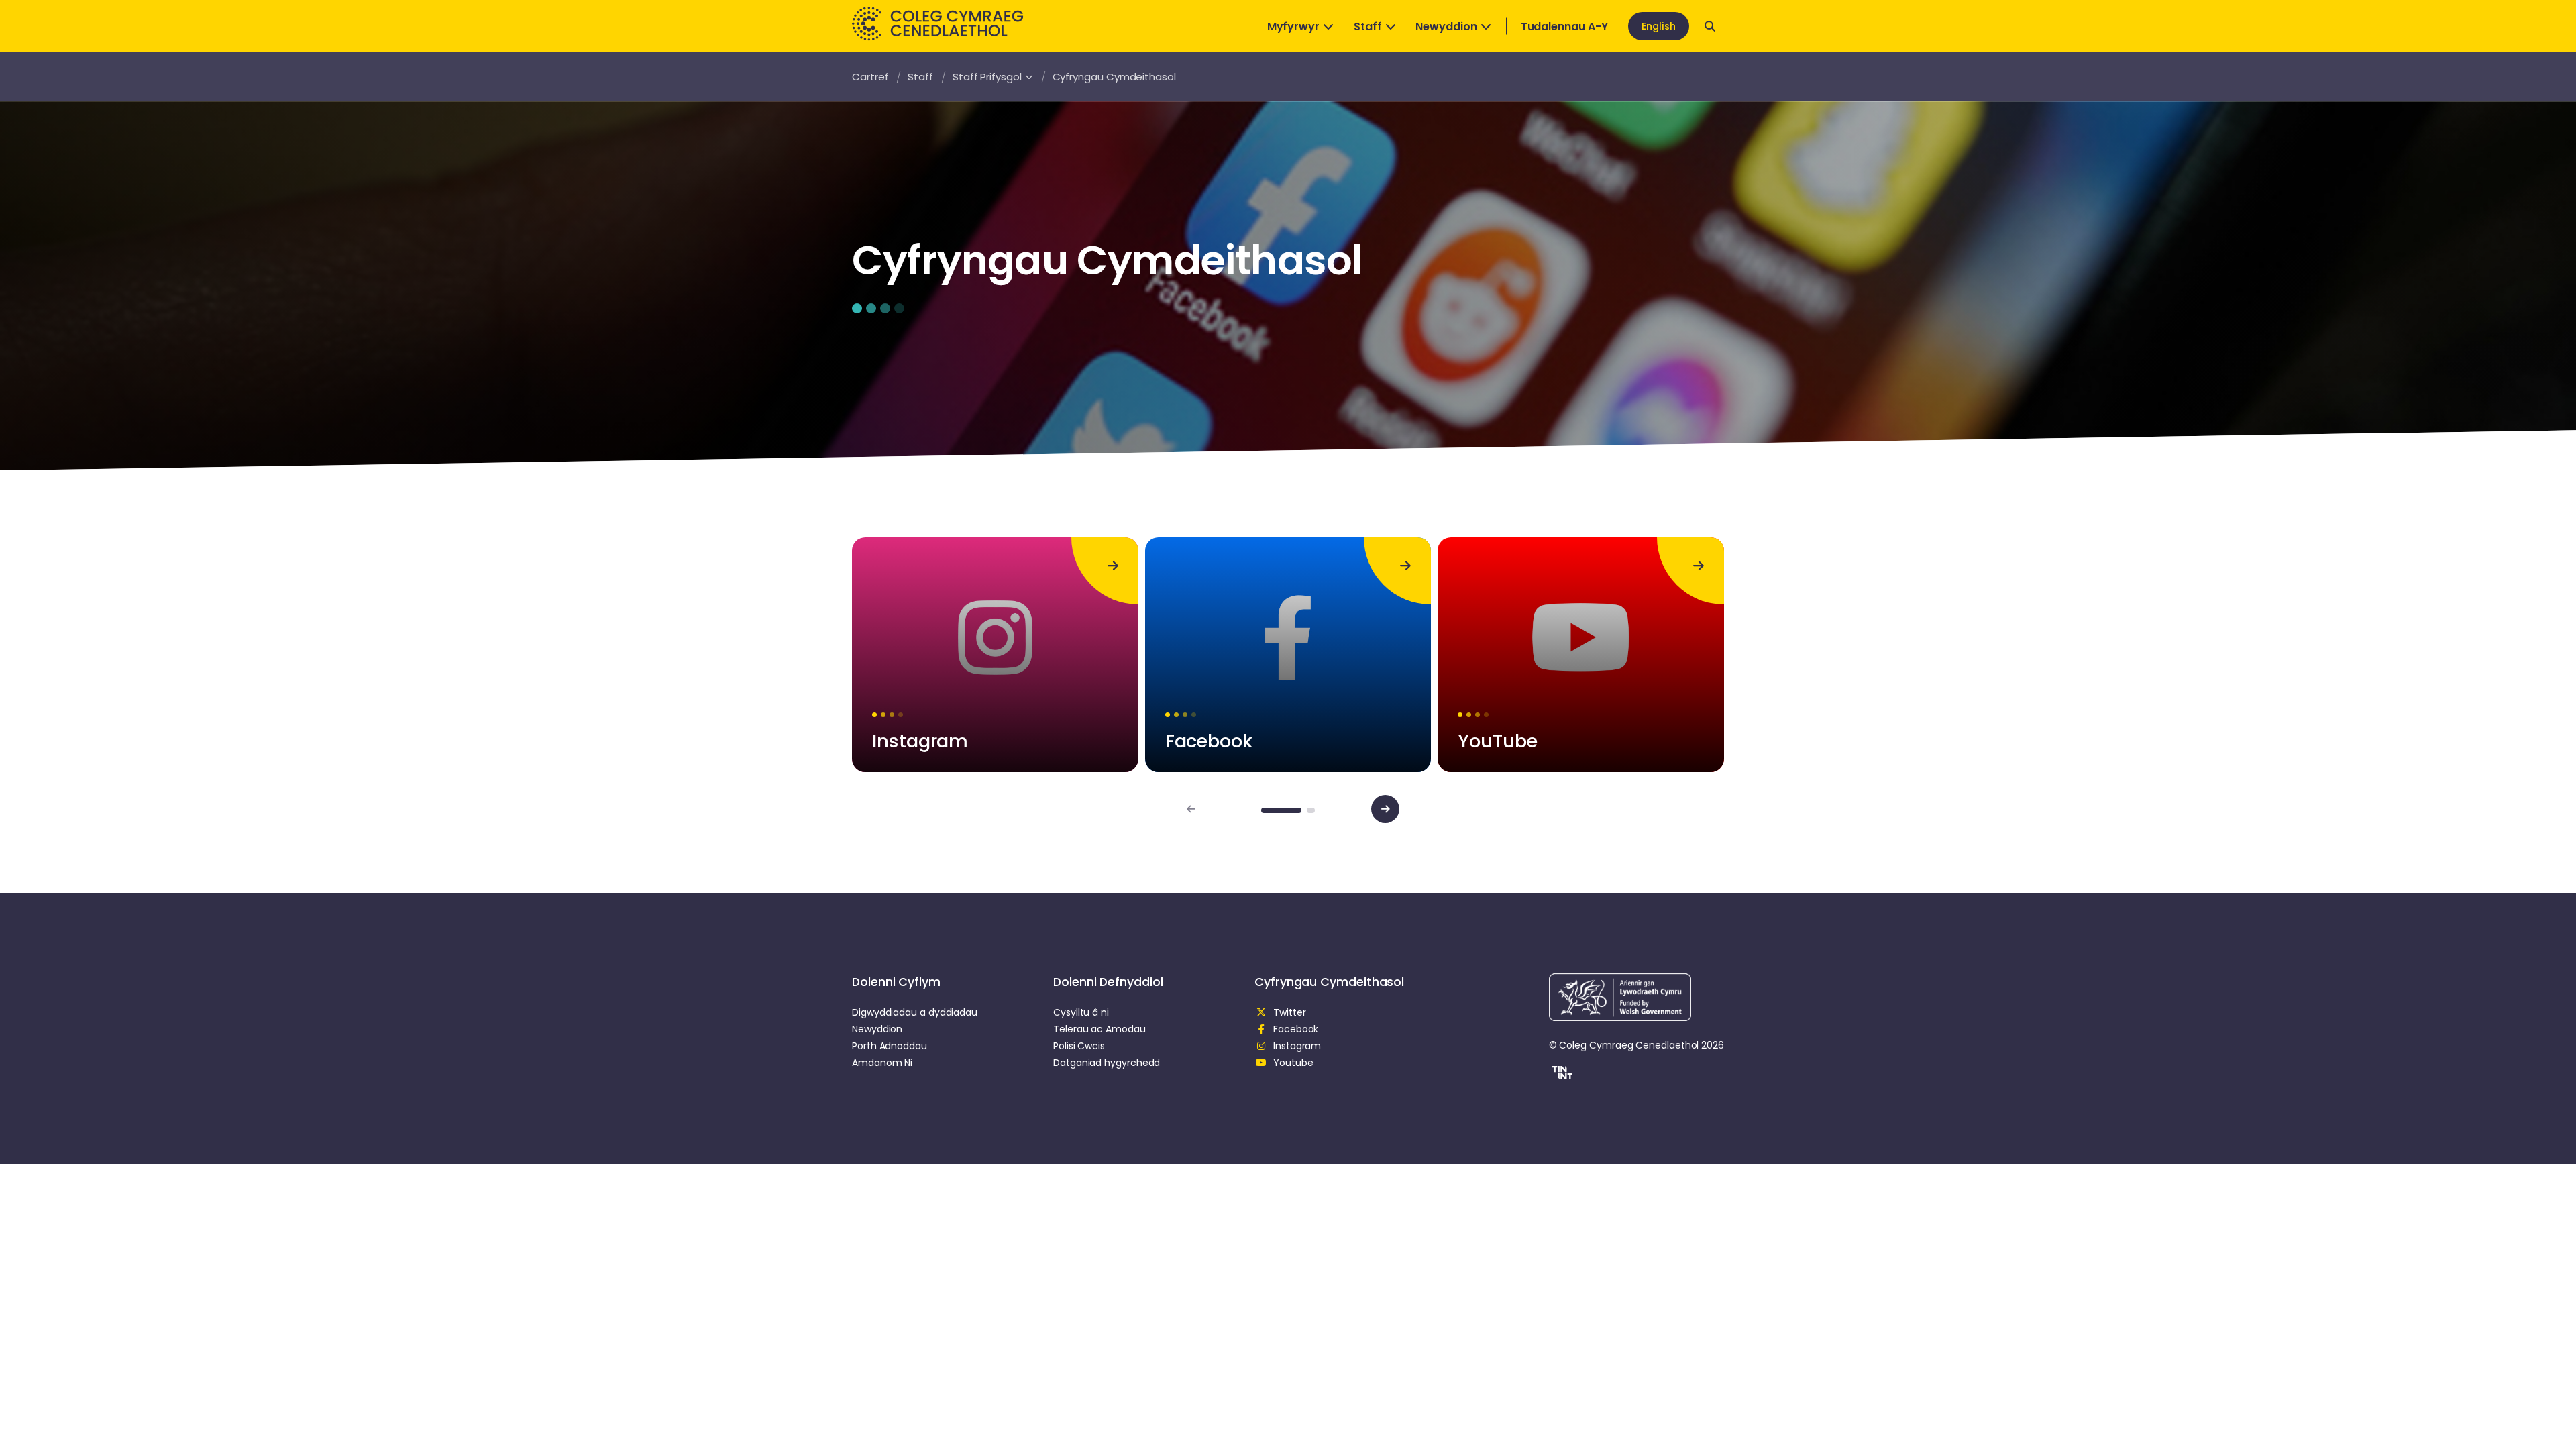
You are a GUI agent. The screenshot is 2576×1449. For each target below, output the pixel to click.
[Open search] (1710, 26)
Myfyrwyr (1293, 26)
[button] (1561, 1075)
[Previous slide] (1191, 809)
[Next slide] (1385, 809)
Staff (1368, 26)
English (1659, 26)
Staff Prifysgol (987, 77)
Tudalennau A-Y (1564, 26)
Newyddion (1446, 26)
